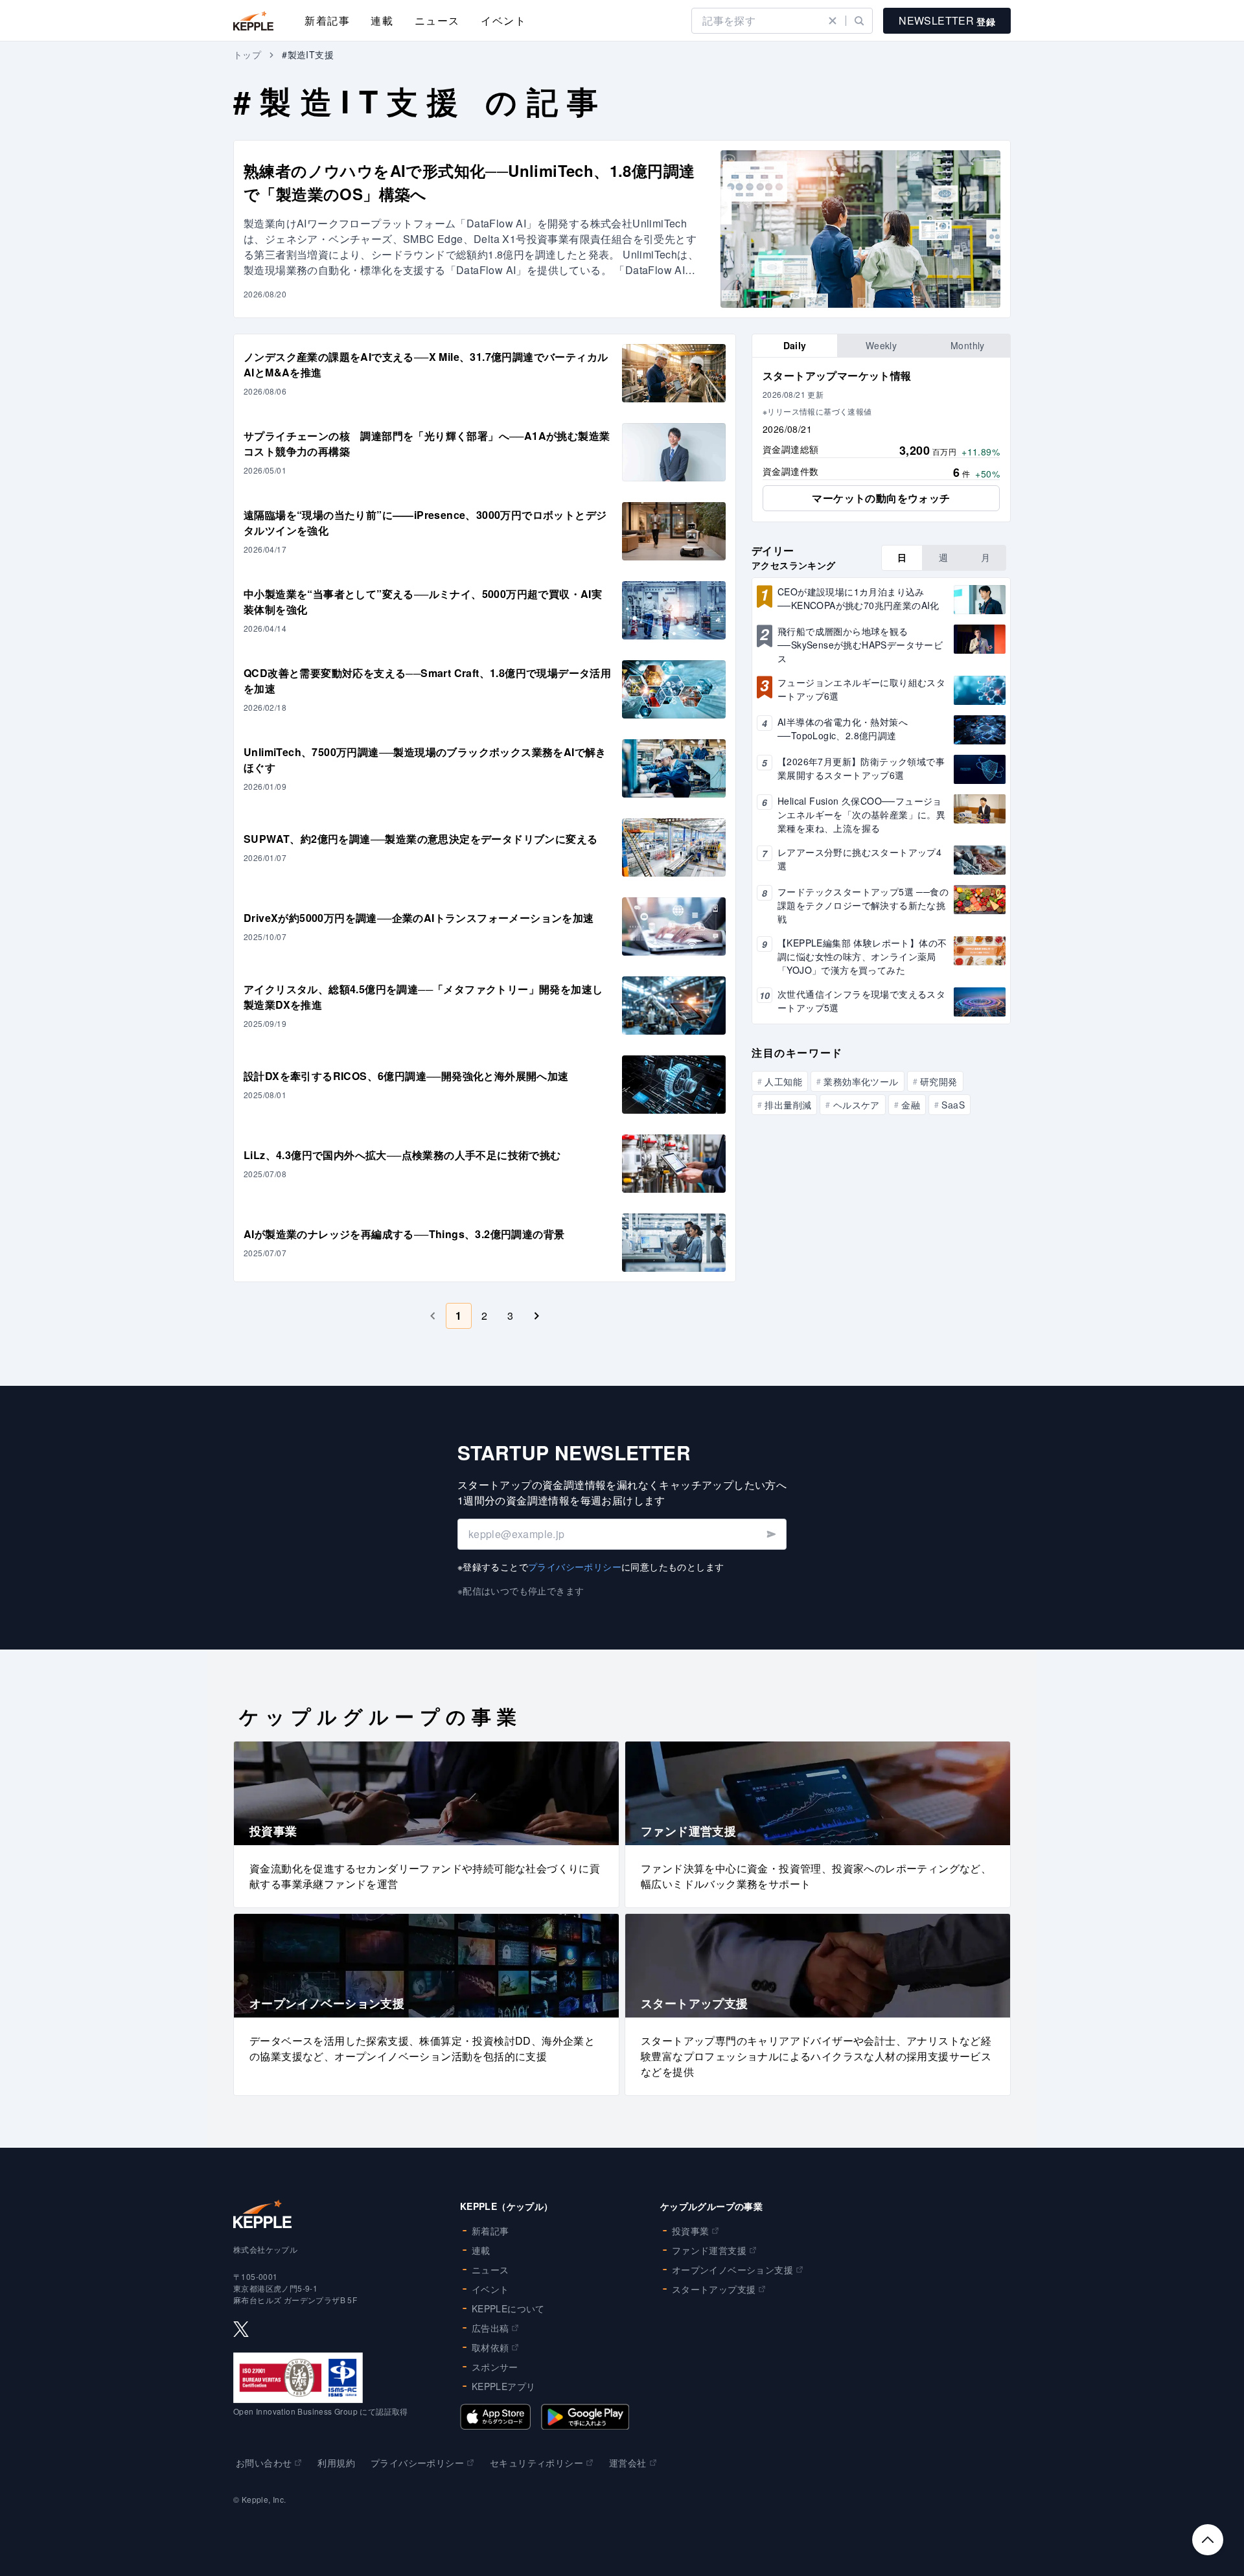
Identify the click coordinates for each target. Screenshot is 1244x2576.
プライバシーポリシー (575, 1567)
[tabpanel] (881, 440)
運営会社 (628, 2463)
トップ (247, 54)
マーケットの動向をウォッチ (881, 498)
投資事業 (691, 2231)
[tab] (795, 346)
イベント (503, 20)
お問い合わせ (264, 2463)
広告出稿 (490, 2328)
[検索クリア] (833, 21)
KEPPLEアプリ (504, 2386)
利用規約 (336, 2463)
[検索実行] (859, 21)
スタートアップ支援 (714, 2289)
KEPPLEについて (508, 2308)
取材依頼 (490, 2347)
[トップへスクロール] (1208, 2540)
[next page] (536, 1316)
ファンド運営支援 (709, 2250)
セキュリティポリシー (536, 2463)
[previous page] (433, 1316)
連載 (382, 20)
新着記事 (327, 20)
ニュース (437, 20)
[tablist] (881, 346)
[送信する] (771, 1534)
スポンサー (495, 2367)
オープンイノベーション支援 (732, 2270)
